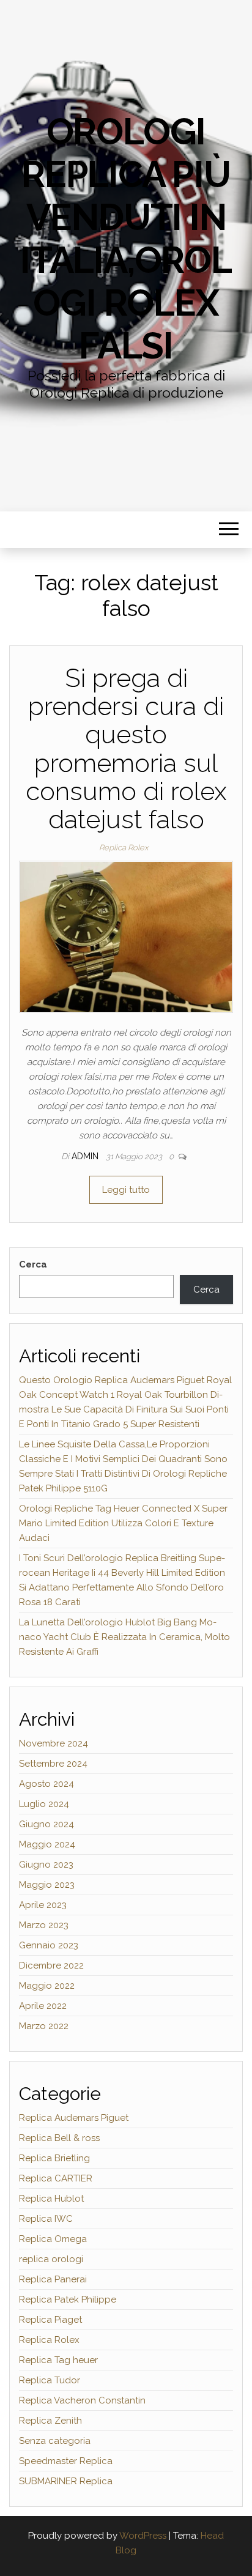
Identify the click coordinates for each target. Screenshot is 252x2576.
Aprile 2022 (43, 2006)
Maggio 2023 (47, 1885)
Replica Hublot (51, 2199)
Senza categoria (55, 2441)
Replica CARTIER (56, 2178)
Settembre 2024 (53, 1764)
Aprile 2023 (43, 1905)
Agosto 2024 (46, 1784)
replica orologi (51, 2259)
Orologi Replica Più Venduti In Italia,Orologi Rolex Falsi (126, 239)
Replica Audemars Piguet (74, 2118)
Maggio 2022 (47, 1986)
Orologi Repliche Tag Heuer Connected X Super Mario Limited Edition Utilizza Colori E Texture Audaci (123, 1523)
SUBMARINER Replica (66, 2481)
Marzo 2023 (44, 1925)
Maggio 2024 (47, 1844)
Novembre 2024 (54, 1743)
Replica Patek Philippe (68, 2299)
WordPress (143, 2536)
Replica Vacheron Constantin (82, 2400)
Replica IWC (46, 2219)
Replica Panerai (53, 2279)
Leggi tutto (126, 1190)
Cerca (33, 1264)
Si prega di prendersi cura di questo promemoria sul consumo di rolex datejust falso (126, 749)
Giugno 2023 (46, 1865)
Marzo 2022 (44, 2026)
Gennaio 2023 (49, 1945)
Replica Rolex (124, 848)
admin (86, 1156)
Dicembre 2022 (51, 1965)
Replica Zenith (50, 2421)
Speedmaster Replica (66, 2461)
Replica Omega (53, 2239)
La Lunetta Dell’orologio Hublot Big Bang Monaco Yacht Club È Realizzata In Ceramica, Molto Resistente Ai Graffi (124, 1637)
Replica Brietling (54, 2158)
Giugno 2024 (46, 1824)
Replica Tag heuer (58, 2360)
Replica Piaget (50, 2320)
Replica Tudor (50, 2380)
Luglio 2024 (44, 1804)
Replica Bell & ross (59, 2138)
